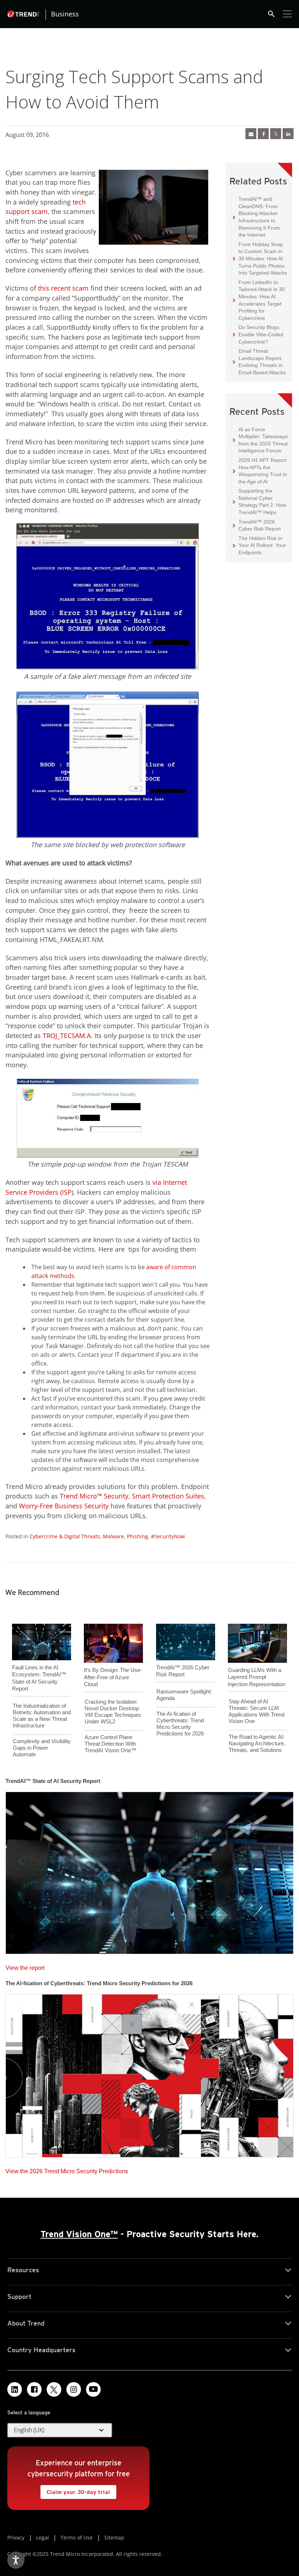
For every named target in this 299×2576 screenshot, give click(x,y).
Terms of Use (77, 2537)
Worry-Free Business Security (64, 1506)
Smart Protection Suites (168, 1496)
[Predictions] (149, 2073)
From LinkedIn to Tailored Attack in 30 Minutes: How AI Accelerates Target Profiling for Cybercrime (259, 300)
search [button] (271, 14)
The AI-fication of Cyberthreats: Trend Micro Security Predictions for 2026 (180, 1724)
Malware (113, 1536)
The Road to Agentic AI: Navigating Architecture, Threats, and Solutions (257, 1743)
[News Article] (149, 1871)
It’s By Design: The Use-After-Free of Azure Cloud (113, 1677)
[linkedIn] (288, 134)
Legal (42, 2537)
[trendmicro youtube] (93, 2389)
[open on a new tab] (54, 2389)
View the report (25, 1966)
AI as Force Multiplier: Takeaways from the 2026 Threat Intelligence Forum (260, 440)
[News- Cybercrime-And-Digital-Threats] (251, 134)
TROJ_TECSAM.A (67, 1036)
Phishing (137, 1536)
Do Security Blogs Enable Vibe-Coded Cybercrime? (258, 334)
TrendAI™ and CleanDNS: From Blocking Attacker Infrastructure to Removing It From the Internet (257, 217)
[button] (60, 2430)
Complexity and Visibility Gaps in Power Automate (42, 1748)
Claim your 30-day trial (75, 2490)
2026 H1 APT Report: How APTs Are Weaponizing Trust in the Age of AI (260, 471)
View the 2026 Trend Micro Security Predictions (67, 2169)
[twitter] (276, 134)
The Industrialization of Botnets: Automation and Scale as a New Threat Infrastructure (42, 1716)
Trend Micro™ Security (94, 1496)
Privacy (16, 2537)
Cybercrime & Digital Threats (65, 1536)
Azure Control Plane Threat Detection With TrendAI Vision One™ (110, 1744)
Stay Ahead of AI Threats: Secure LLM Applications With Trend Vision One (257, 1711)
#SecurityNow (168, 1536)
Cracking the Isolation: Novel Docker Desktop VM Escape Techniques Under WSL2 (113, 1712)
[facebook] (263, 134)
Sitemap (114, 2537)
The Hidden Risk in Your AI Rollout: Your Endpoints (259, 545)
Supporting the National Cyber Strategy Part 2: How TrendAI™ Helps (260, 501)
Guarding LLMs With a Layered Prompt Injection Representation (257, 1677)
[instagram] (74, 2389)
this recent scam (63, 288)
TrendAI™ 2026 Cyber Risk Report (260, 525)
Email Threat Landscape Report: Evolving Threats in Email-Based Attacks (259, 361)
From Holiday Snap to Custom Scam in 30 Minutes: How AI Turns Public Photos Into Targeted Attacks (260, 258)
